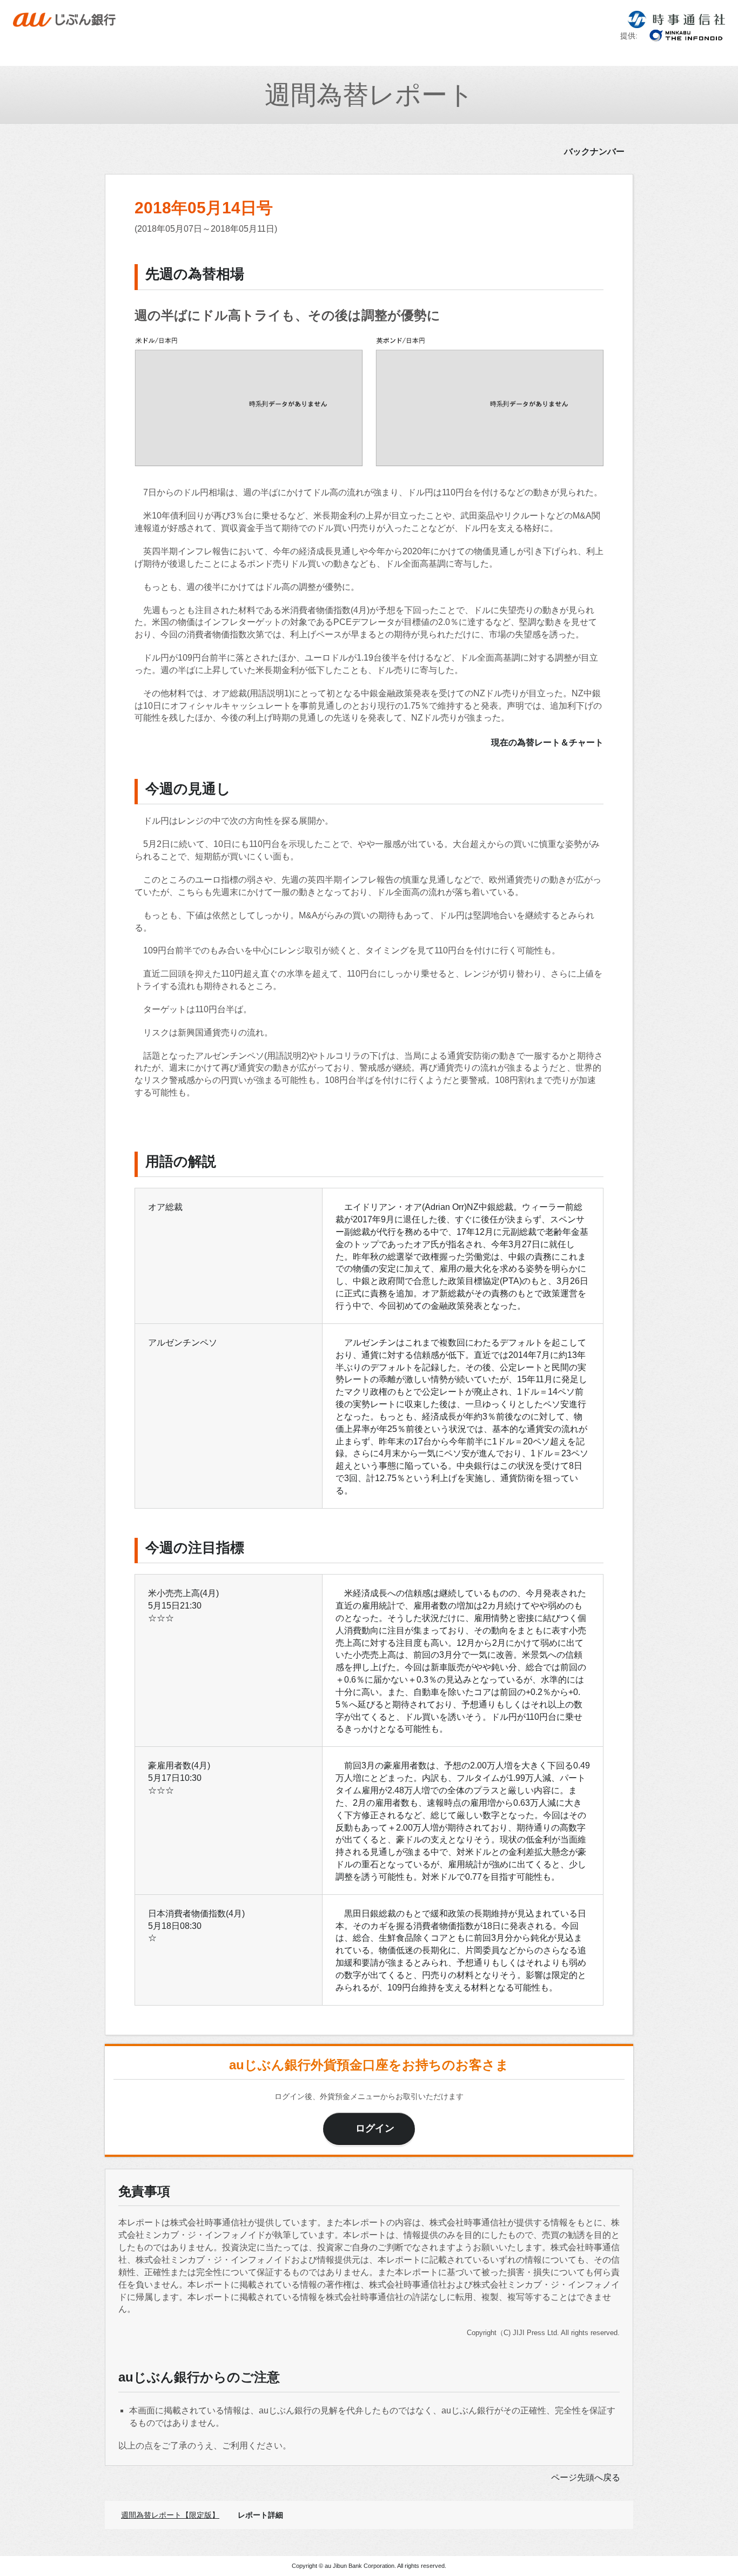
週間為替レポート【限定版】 (170, 2515)
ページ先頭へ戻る (586, 2477)
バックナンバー (594, 152)
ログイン (375, 2128)
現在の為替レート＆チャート (547, 742)
